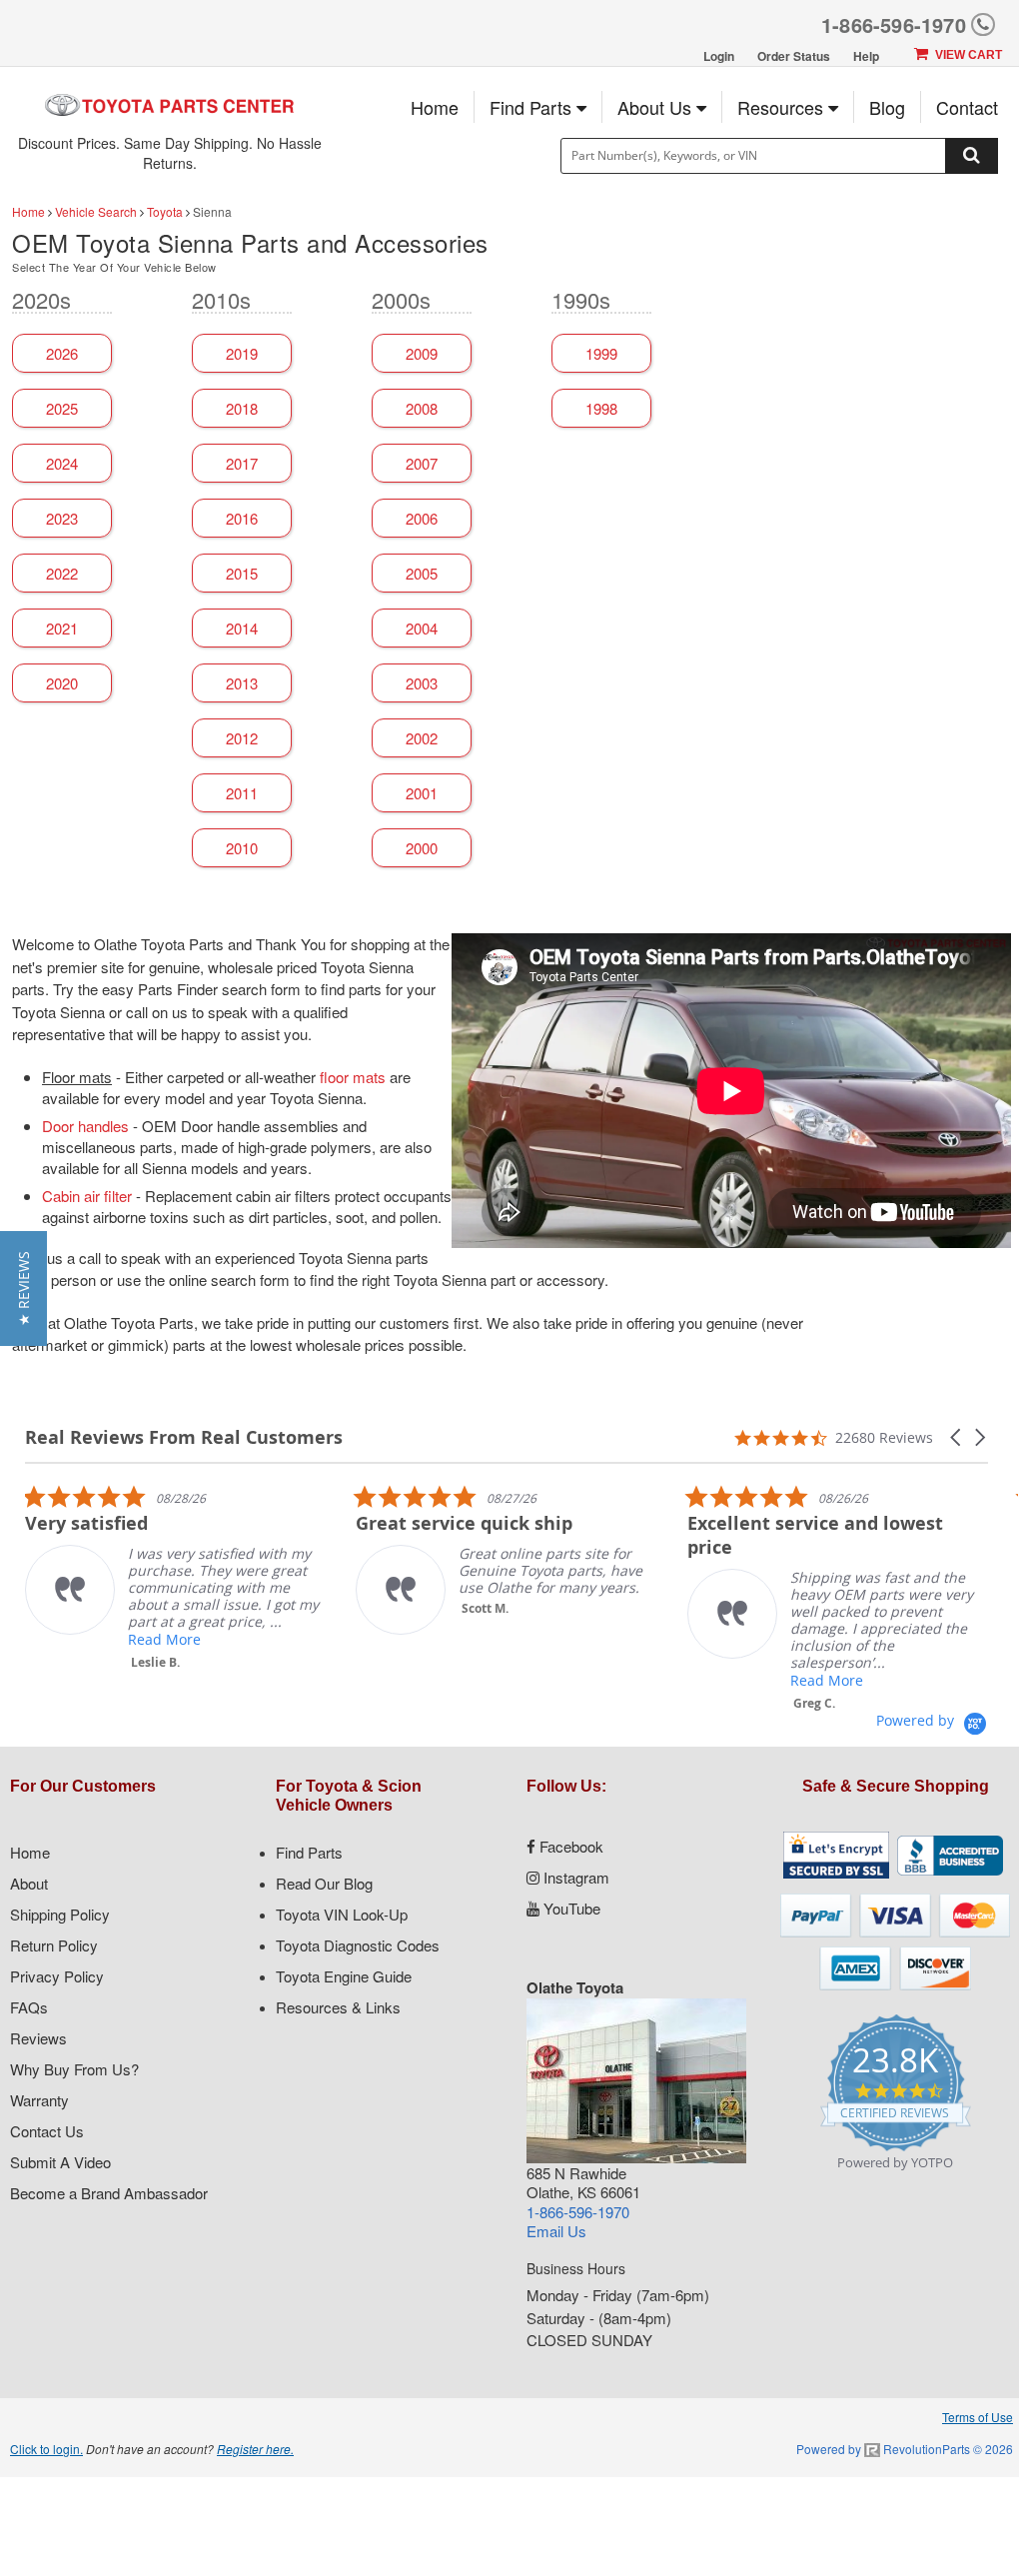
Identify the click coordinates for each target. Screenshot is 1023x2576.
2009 (422, 353)
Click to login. (46, 2449)
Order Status (794, 56)
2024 (62, 463)
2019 (242, 353)
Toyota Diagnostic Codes (358, 1945)
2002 (422, 738)
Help (866, 56)
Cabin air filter (87, 1196)
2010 (242, 848)
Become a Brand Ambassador (109, 2193)
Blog (887, 107)
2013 (242, 683)
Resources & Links (338, 2007)
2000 (422, 848)
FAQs (29, 2007)
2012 (242, 738)
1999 (601, 353)
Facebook (569, 1846)
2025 (62, 408)
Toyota (165, 211)
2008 (422, 408)
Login (719, 56)
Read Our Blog (324, 1883)
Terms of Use (978, 2417)
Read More (164, 1639)
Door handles (85, 1126)
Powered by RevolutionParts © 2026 (905, 2449)
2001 (422, 793)
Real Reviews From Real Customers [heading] (184, 1437)
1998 (601, 408)
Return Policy (54, 1945)
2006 (422, 518)
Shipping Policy (60, 1914)
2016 (242, 518)
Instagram (574, 1877)
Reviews (38, 2038)
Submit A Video (60, 2162)
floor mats (353, 1077)
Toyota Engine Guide (344, 1976)
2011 (242, 793)
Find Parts (533, 107)
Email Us (556, 2231)
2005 (422, 573)
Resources (783, 107)
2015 (242, 573)
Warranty (39, 2100)
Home (435, 107)
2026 (62, 353)
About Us (657, 107)
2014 (242, 628)
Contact (967, 107)
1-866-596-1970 (894, 24)
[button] (957, 1437)
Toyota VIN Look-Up (342, 1914)
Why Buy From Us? (74, 2069)
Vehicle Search (96, 211)
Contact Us (47, 2131)
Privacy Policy (57, 1976)
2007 (422, 463)
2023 (62, 518)
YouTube (570, 1908)
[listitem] (175, 1577)
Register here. (255, 2449)
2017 (242, 463)
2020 (62, 683)
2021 (62, 628)
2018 (242, 408)
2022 (62, 573)
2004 (422, 628)
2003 (422, 683)
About (29, 1883)
